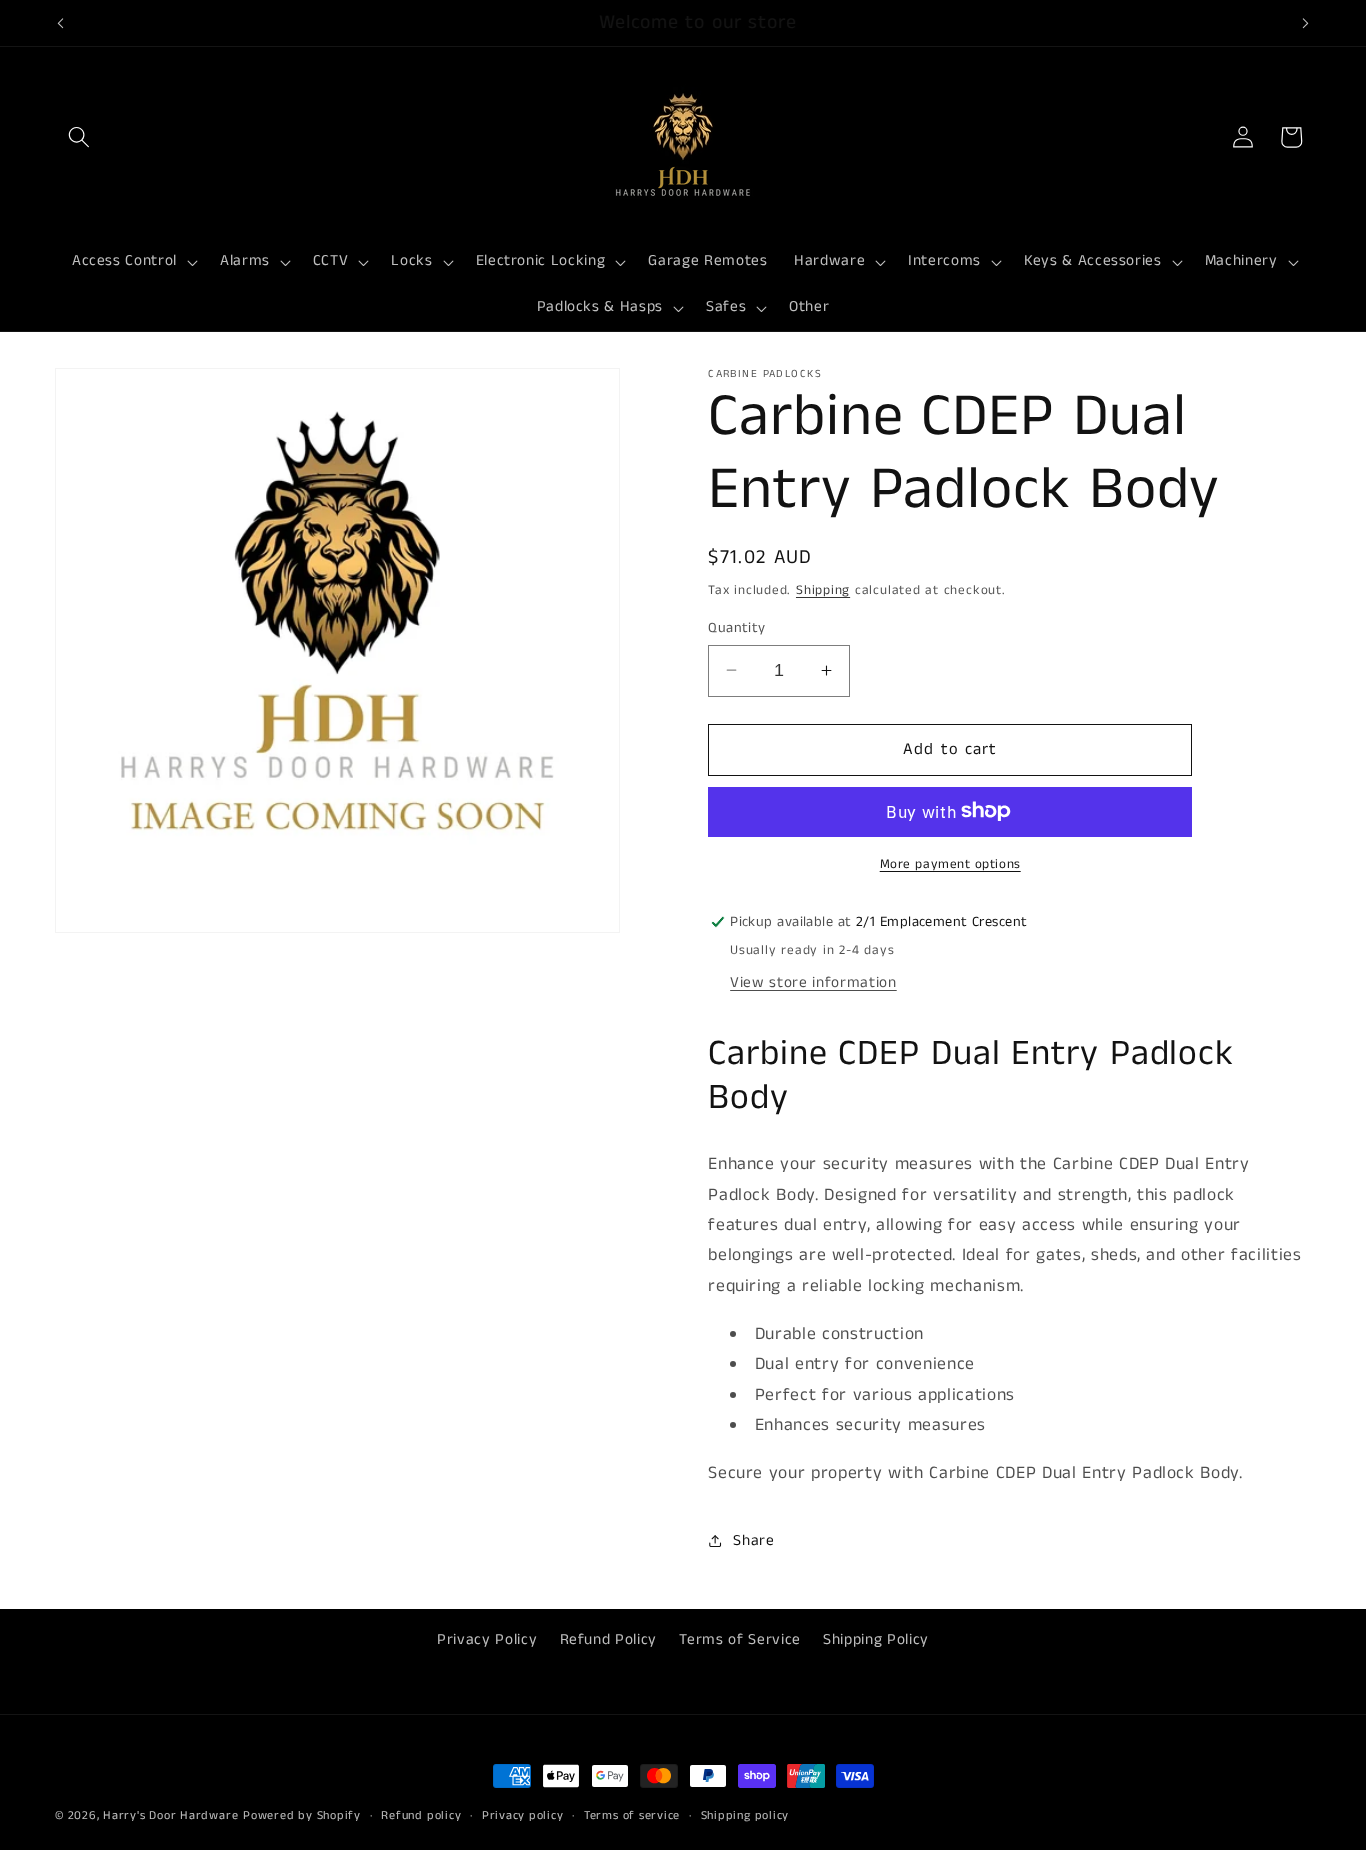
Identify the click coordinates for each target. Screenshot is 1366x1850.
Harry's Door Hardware (170, 1815)
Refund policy (421, 1815)
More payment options (950, 863)
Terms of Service (740, 1640)
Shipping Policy (876, 1640)
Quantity (737, 627)
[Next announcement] (1306, 23)
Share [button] (753, 1540)
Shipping (823, 589)
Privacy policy (523, 1815)
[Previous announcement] (61, 23)
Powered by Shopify (302, 1815)
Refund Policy (609, 1640)
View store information (813, 982)
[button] (79, 137)
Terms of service (632, 1815)
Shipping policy (745, 1815)
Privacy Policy (487, 1640)
